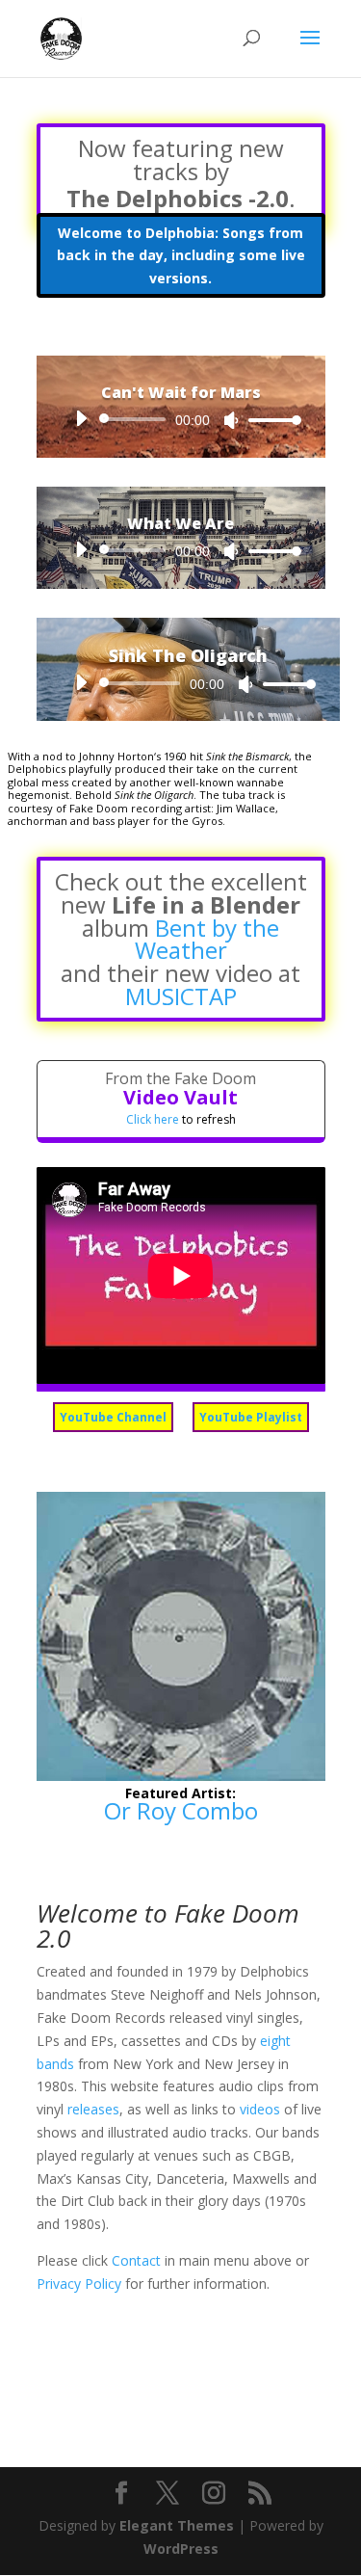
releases (93, 2109)
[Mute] (231, 420)
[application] (181, 419)
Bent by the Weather (207, 939)
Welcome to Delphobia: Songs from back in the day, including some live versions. (181, 256)
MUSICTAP (181, 996)
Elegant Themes (177, 2525)
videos (260, 2109)
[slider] (270, 420)
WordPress (181, 2549)
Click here (153, 1119)
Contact (136, 2260)
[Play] (81, 418)
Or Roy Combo (181, 1810)
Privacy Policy (79, 2284)
